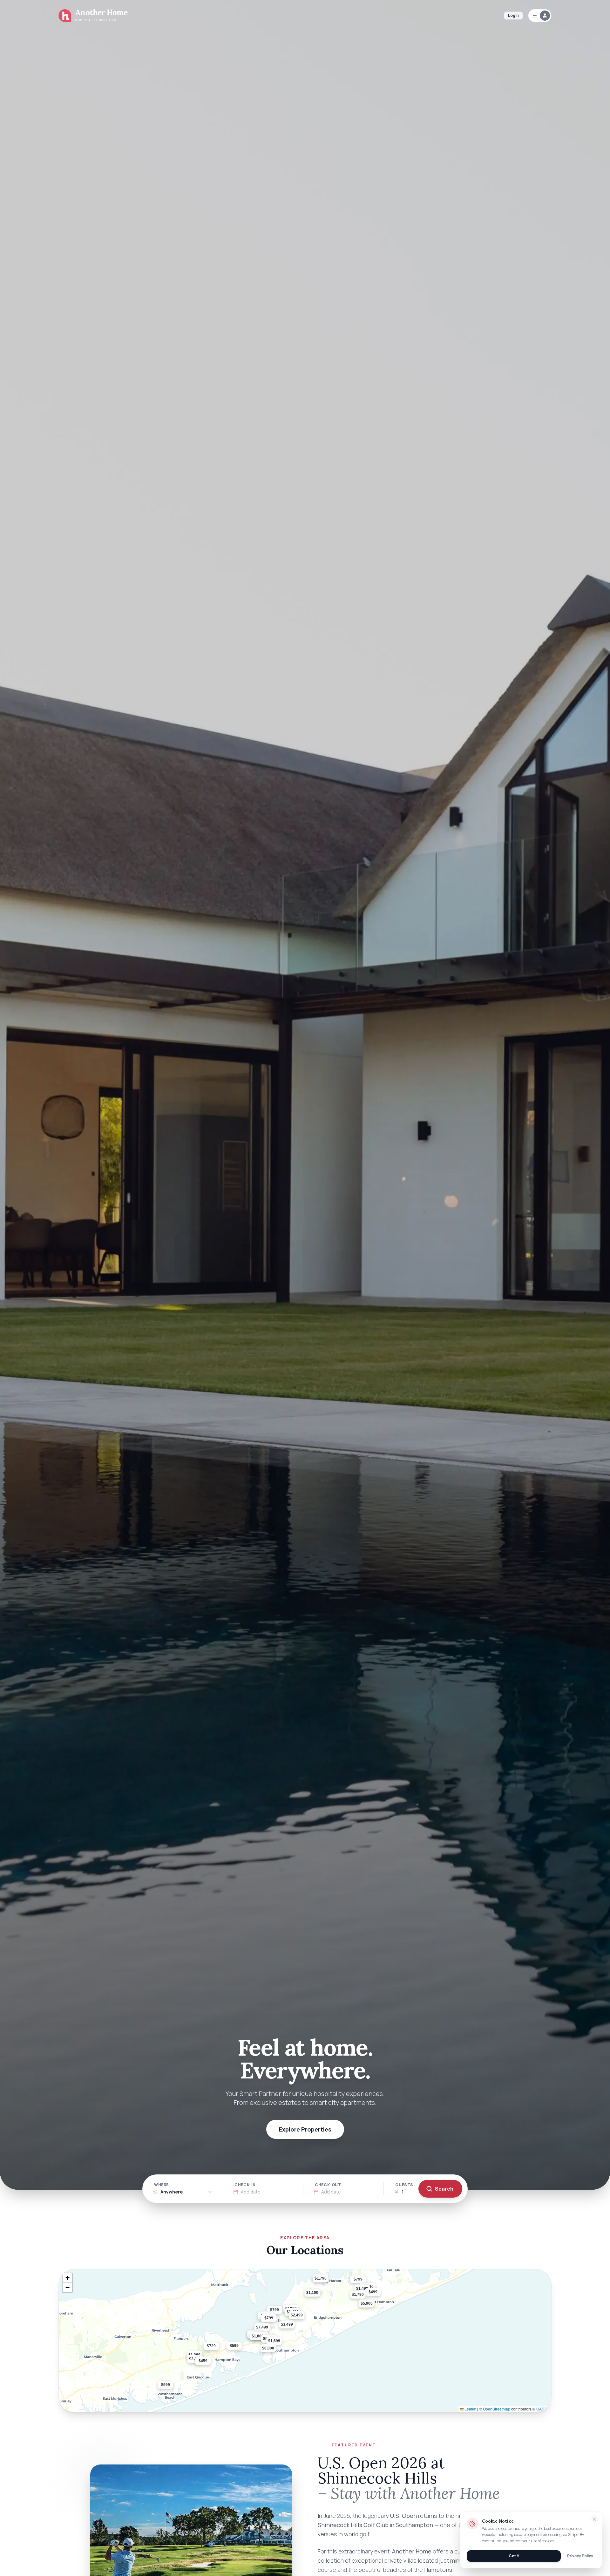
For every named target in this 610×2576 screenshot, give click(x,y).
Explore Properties (305, 2129)
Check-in (245, 2185)
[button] (276, 2353)
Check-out (328, 2185)
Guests (404, 2185)
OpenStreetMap (497, 2409)
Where (161, 2185)
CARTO (543, 2409)
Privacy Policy (580, 2556)
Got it (514, 2556)
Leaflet (470, 2409)
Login (513, 15)
